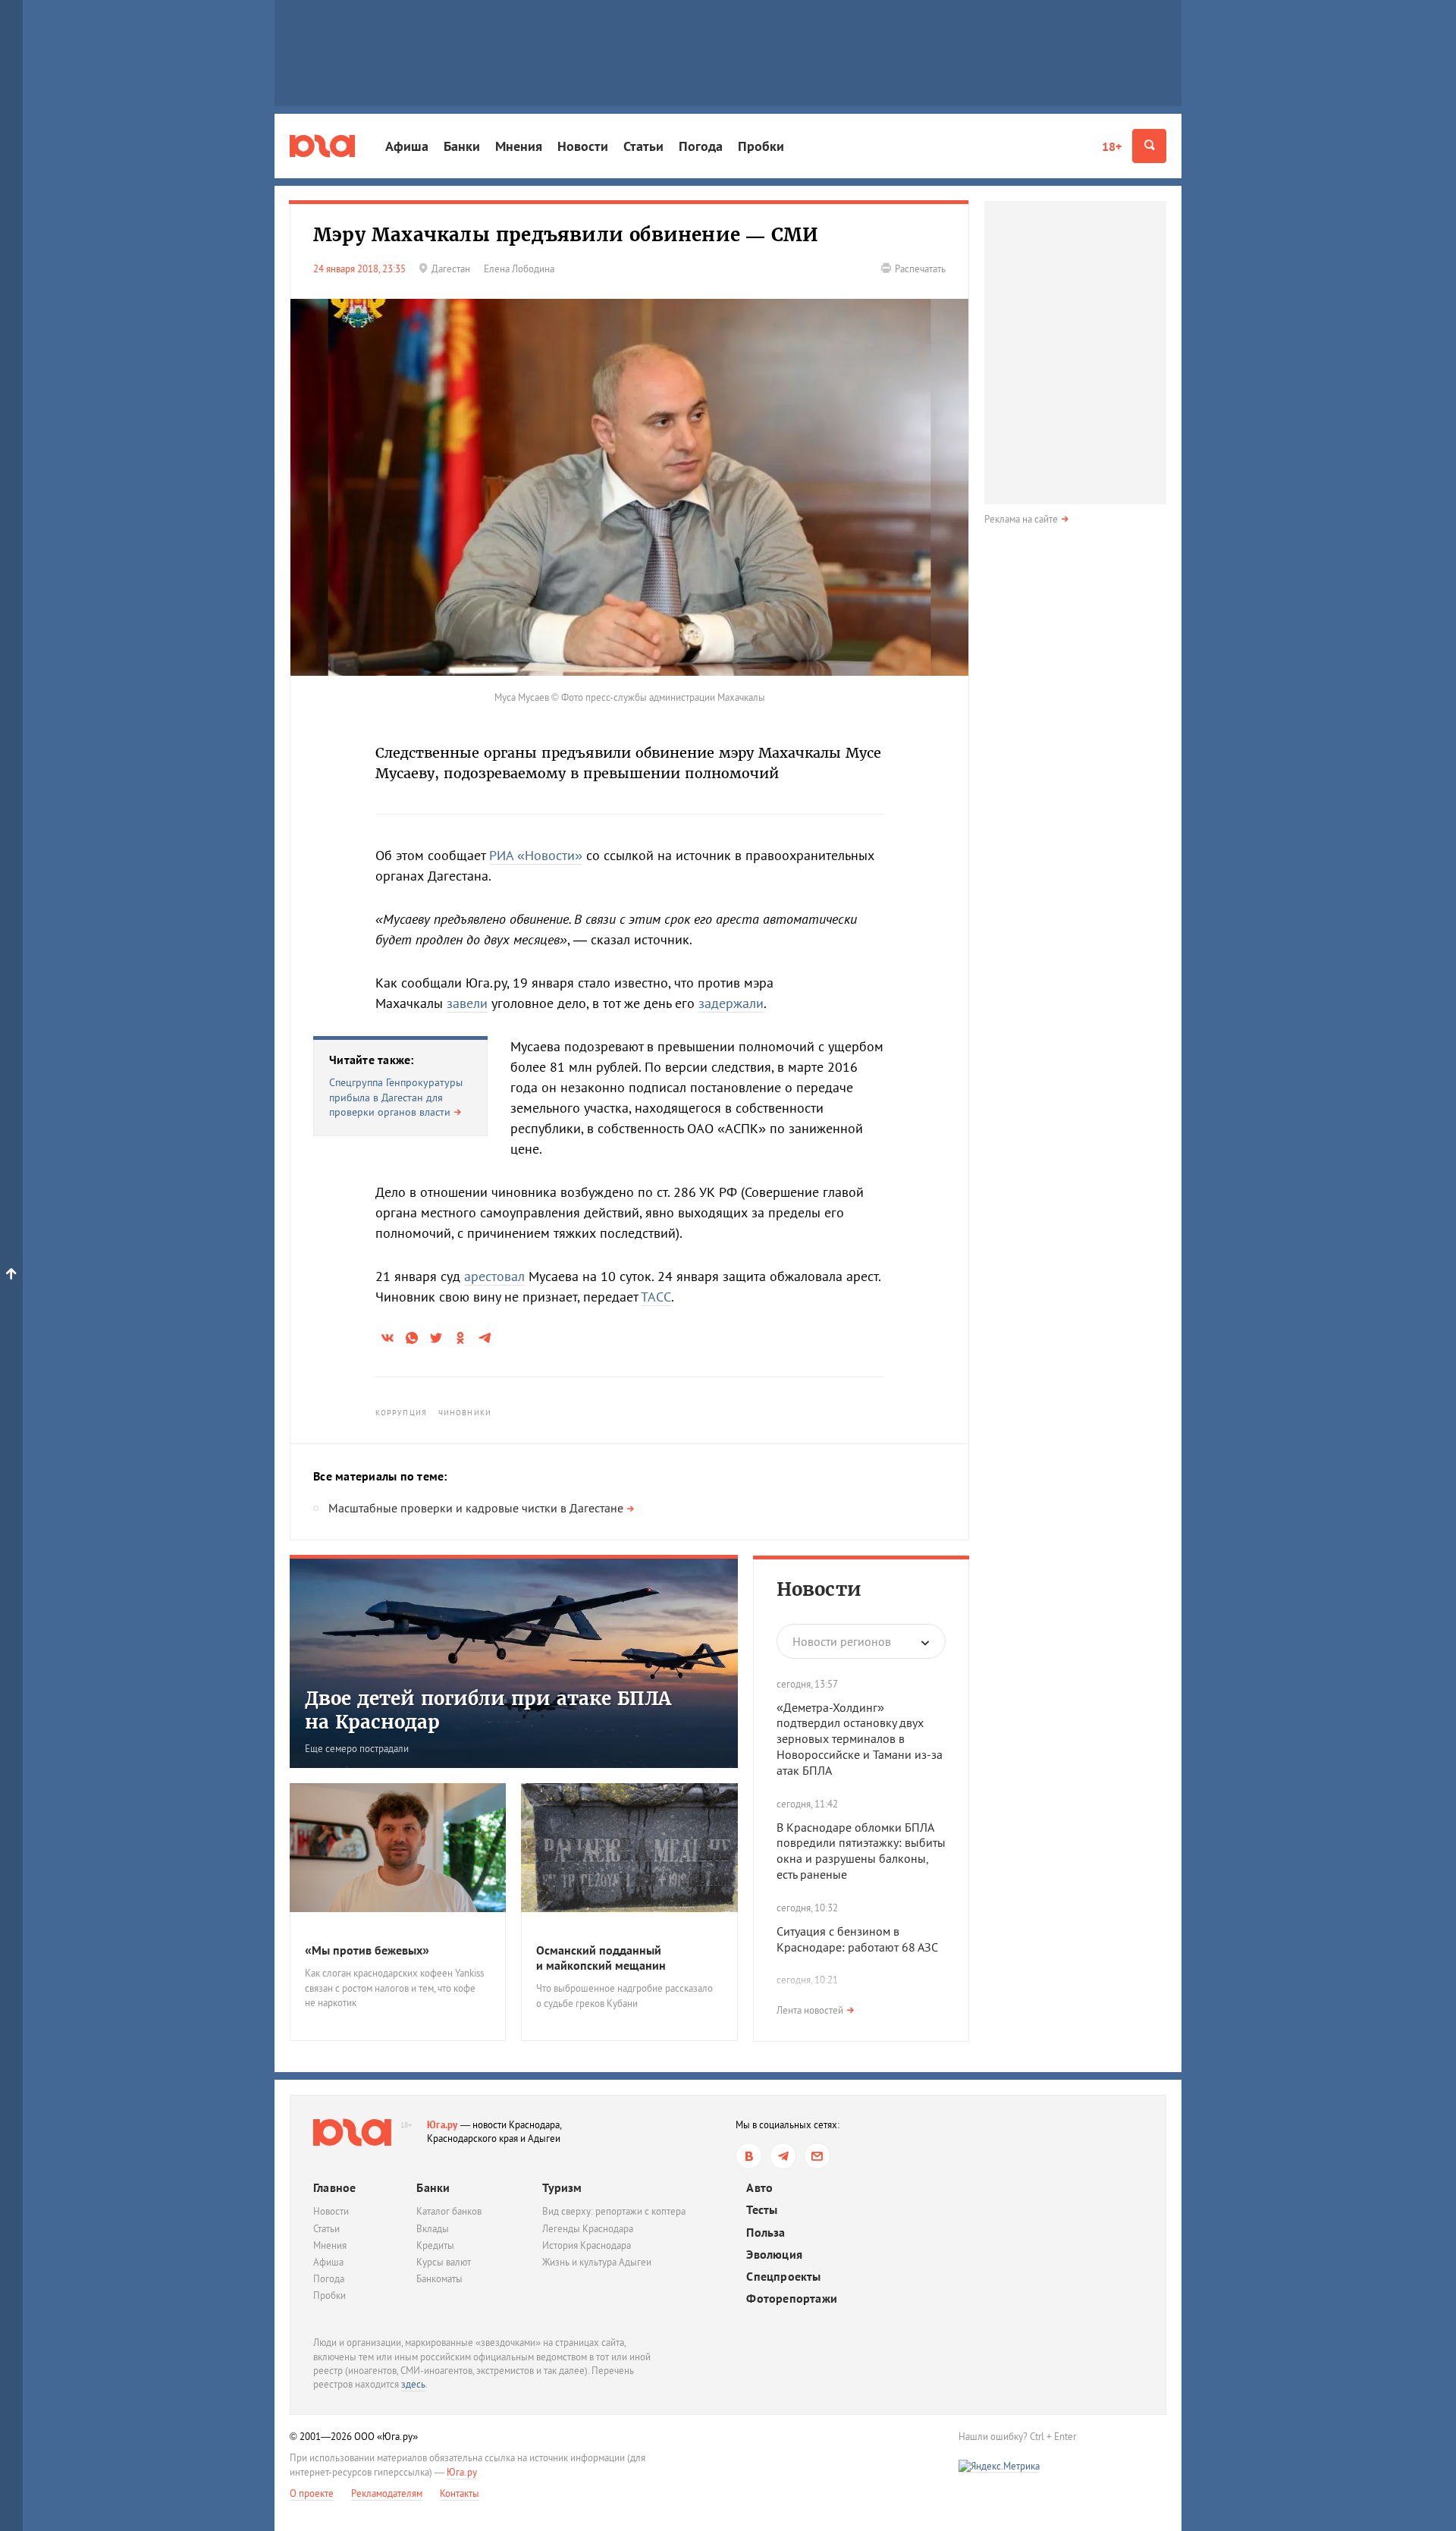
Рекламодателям (387, 2493)
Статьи (643, 146)
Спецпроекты (783, 2277)
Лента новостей (810, 2010)
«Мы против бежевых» (367, 1950)
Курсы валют (444, 2262)
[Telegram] (783, 2156)
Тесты (762, 2210)
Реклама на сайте (1021, 519)
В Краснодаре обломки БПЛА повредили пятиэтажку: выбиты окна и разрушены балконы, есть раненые (861, 1851)
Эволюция (774, 2255)
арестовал (494, 1276)
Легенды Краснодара (588, 2229)
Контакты (460, 2493)
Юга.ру (442, 2125)
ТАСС (656, 1297)
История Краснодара (587, 2245)
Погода (701, 146)
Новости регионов (842, 1641)
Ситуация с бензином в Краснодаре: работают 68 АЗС (857, 1939)
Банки (462, 146)
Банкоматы (439, 2279)
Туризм (562, 2187)
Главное (334, 2187)
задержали (731, 1003)
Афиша (407, 146)
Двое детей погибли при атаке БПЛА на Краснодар (488, 1710)
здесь (413, 2384)
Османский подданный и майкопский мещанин (601, 1958)
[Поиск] (1149, 146)
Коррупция (401, 1413)
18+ (1112, 146)
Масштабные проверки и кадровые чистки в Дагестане (476, 1508)
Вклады (433, 2229)
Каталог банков (449, 2211)
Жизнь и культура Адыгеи (597, 2262)
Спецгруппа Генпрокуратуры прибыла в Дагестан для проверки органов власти (396, 1097)
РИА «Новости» (536, 855)
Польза (766, 2233)
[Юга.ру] (322, 146)
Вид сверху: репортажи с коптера (614, 2211)
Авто (759, 2188)
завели (467, 1003)
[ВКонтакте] (749, 2156)
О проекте (312, 2493)
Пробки (761, 146)
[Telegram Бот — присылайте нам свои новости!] (817, 2156)
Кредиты (435, 2245)
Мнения (519, 146)
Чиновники (465, 1413)
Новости (583, 146)
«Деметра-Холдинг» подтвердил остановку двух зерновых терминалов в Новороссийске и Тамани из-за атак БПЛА (860, 1739)
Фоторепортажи (792, 2299)
